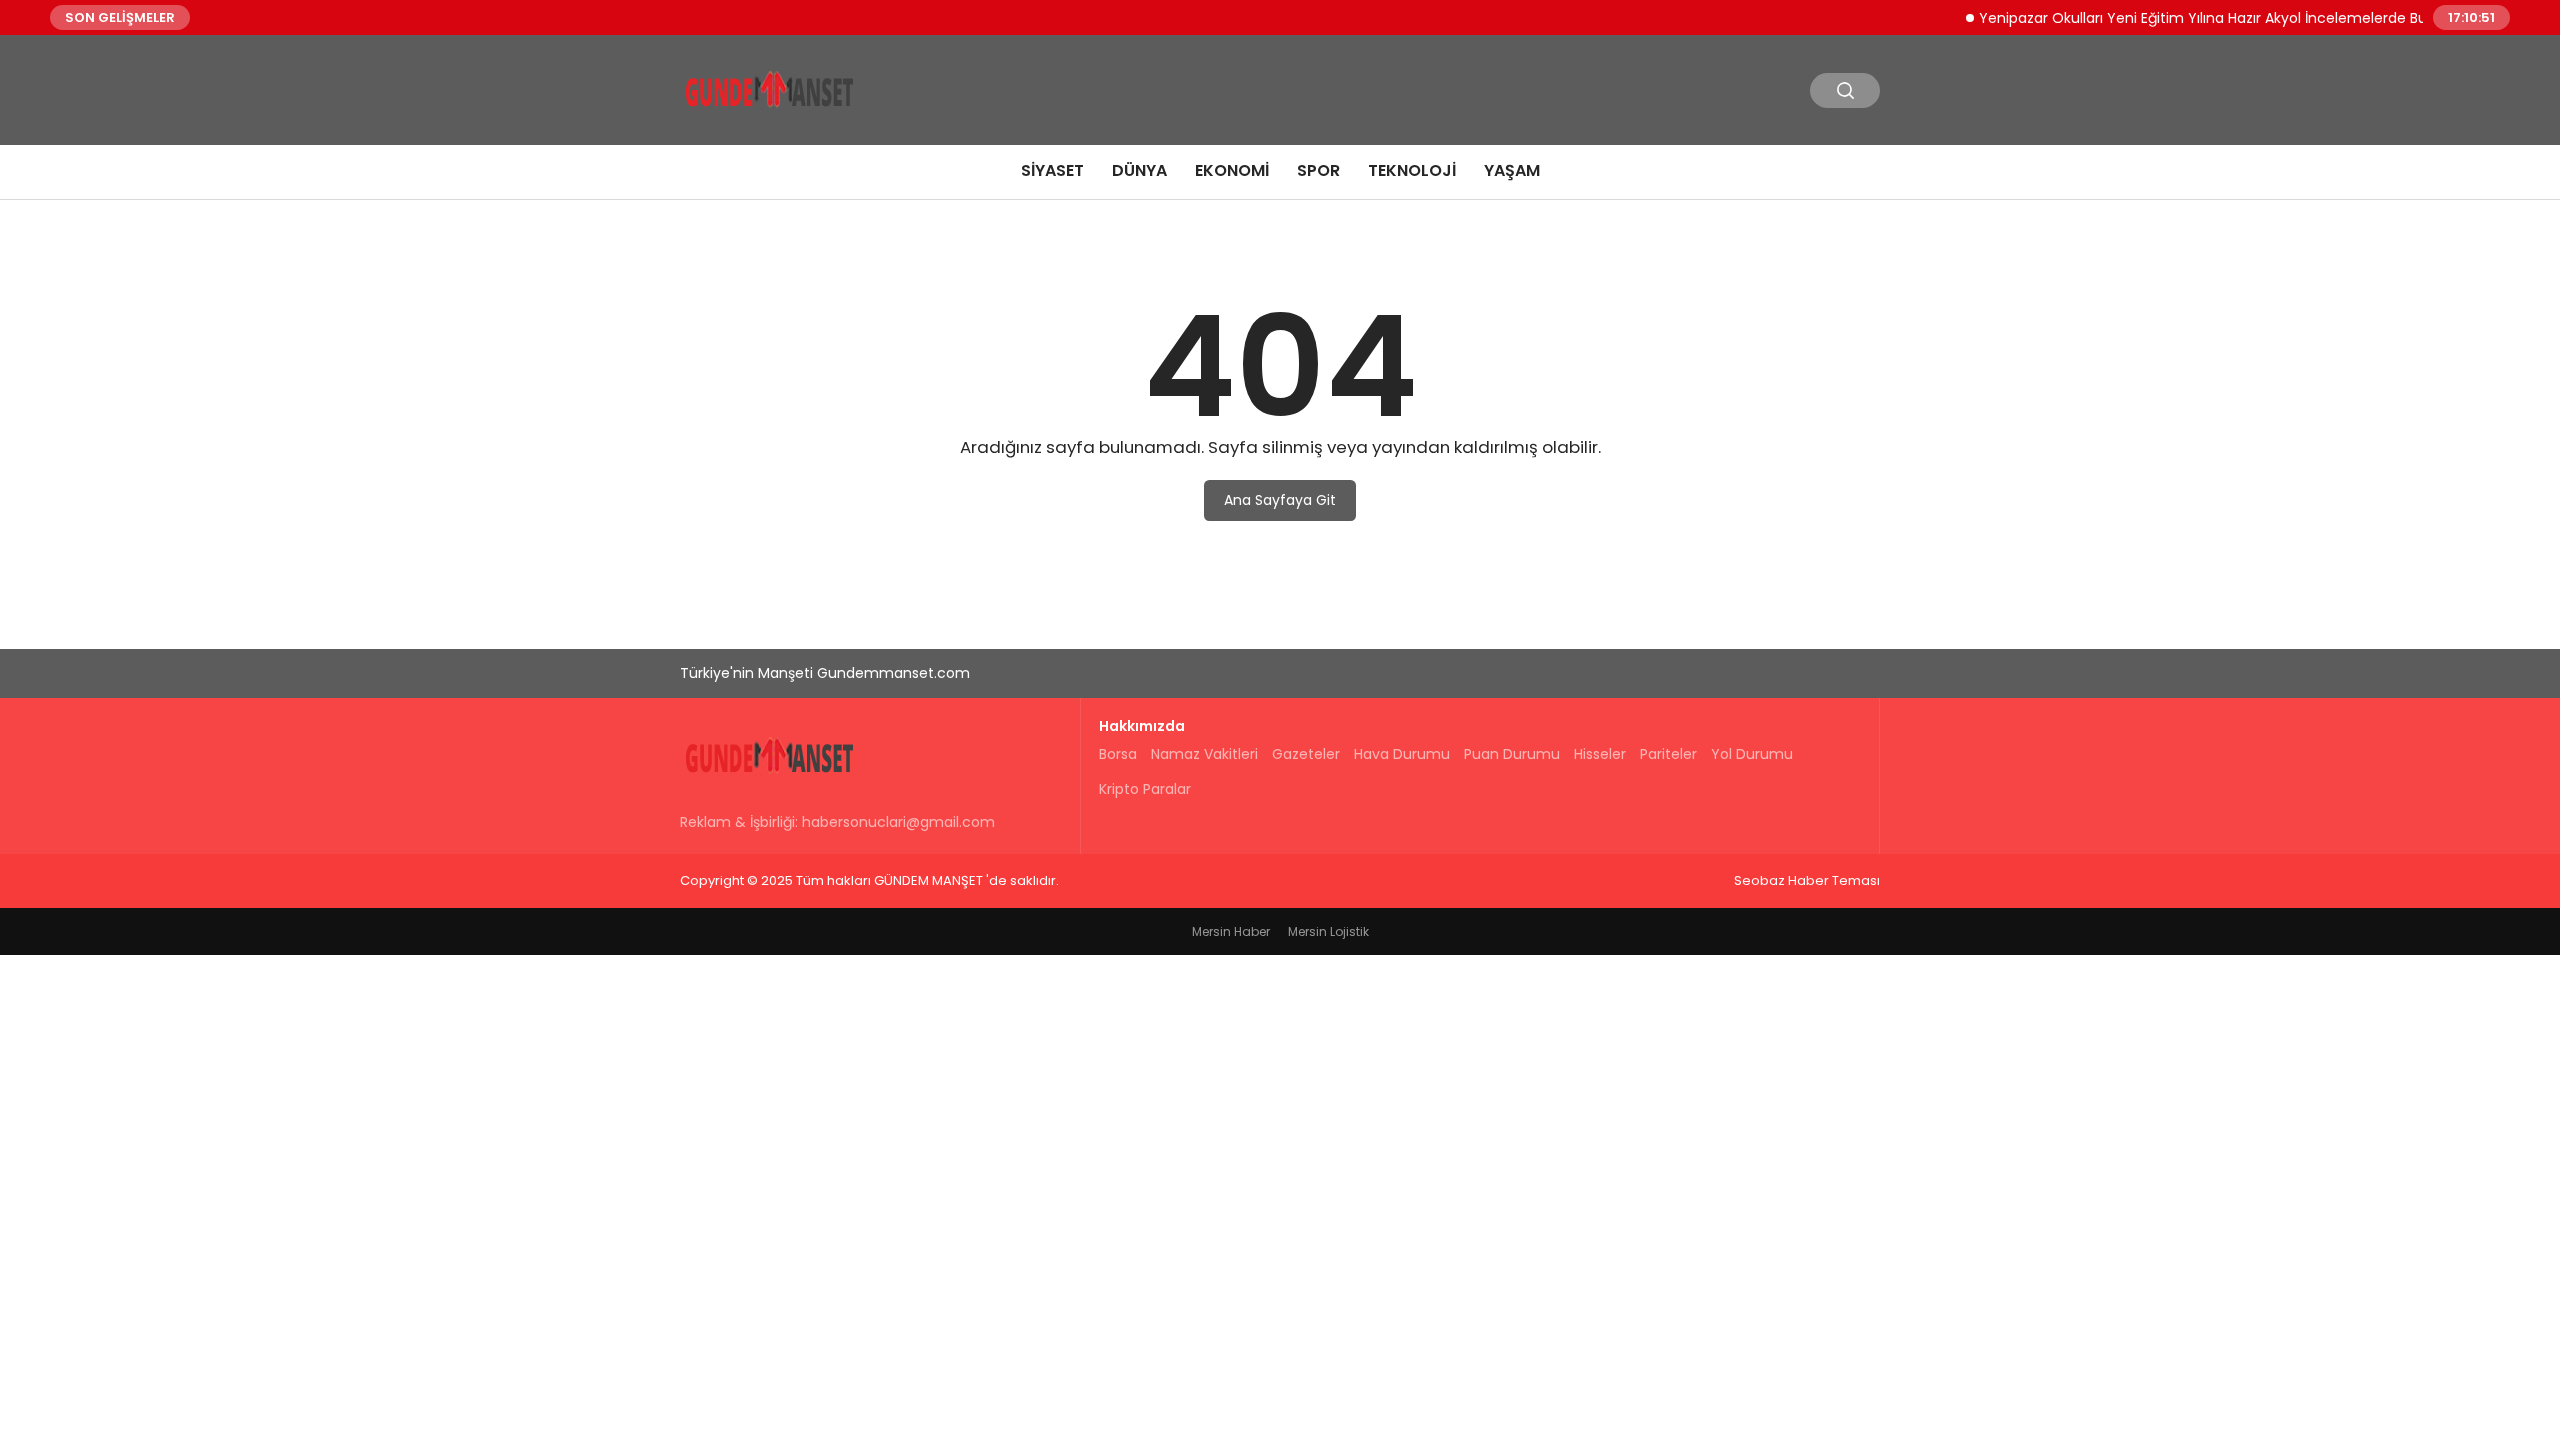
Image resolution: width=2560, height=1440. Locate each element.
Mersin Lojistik (1328, 931)
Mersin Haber (1231, 931)
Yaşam (1512, 170)
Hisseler (1600, 754)
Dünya (1139, 170)
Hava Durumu (1402, 754)
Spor (1318, 170)
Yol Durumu (1752, 754)
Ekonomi (1232, 170)
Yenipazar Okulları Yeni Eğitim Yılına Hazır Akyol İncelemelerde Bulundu (2202, 17)
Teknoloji (1412, 170)
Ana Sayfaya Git (1280, 500)
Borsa (1118, 754)
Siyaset (1052, 170)
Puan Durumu (1512, 754)
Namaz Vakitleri (1204, 754)
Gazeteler (1306, 754)
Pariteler (1668, 754)
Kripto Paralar (1145, 789)
